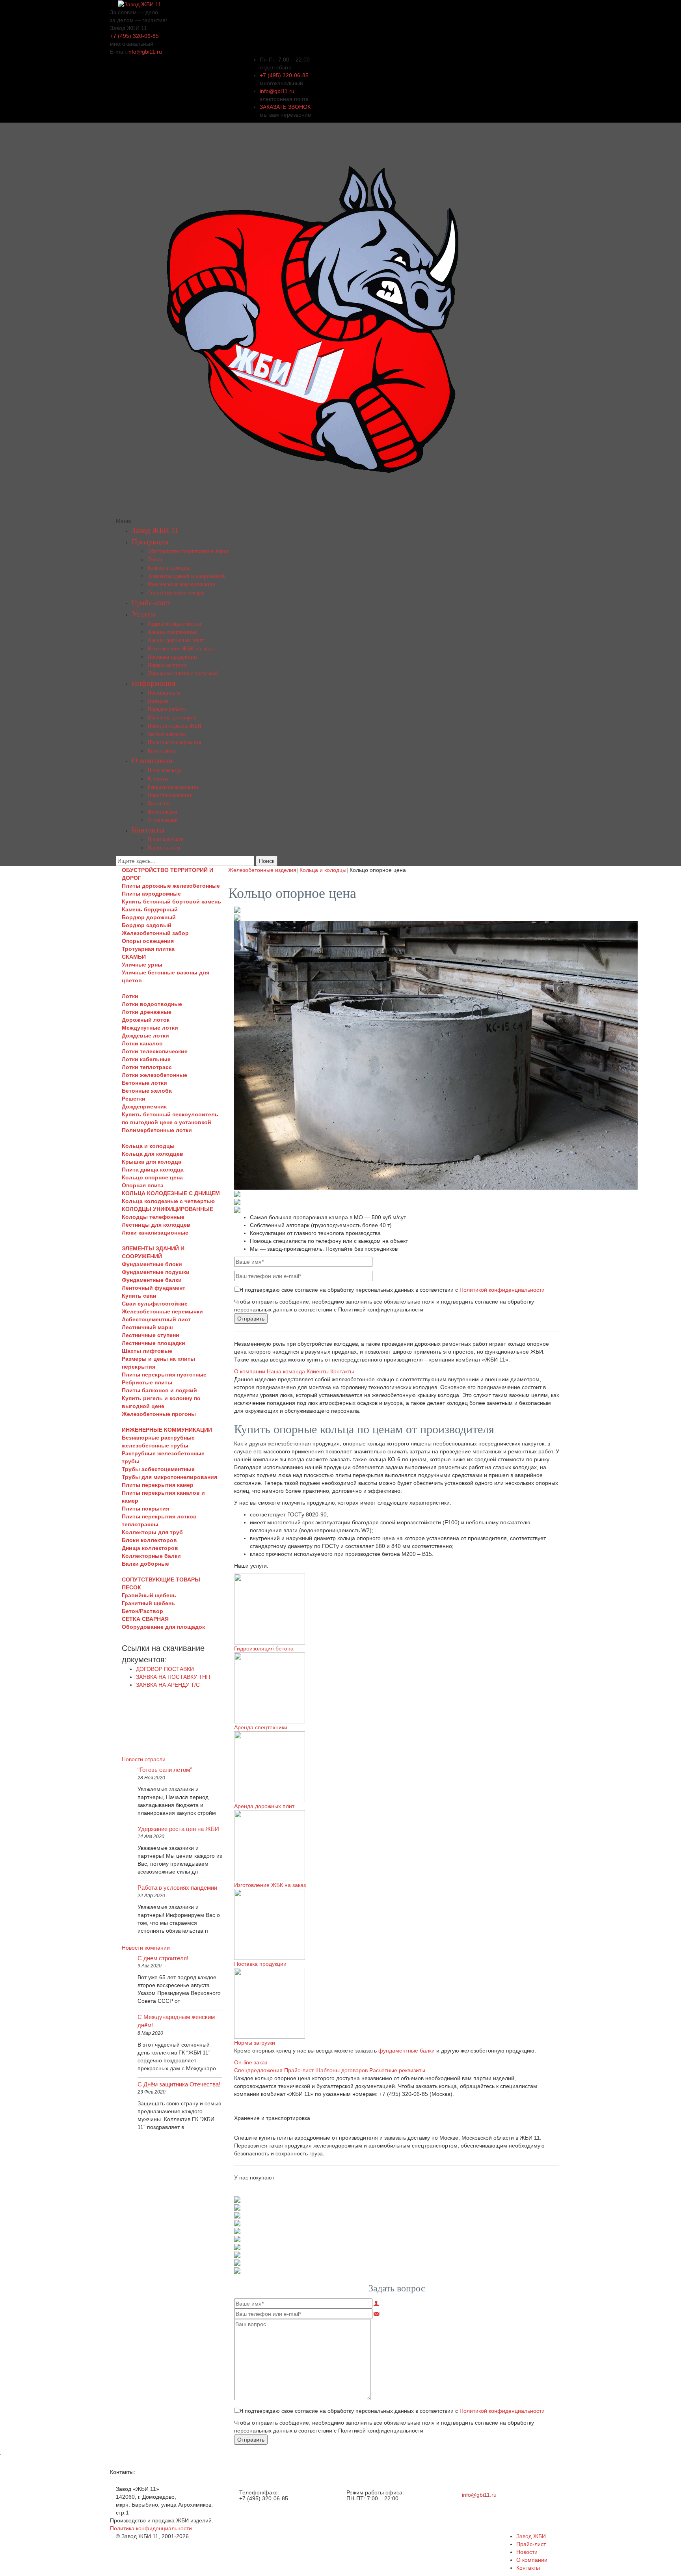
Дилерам (158, 701)
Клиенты (158, 779)
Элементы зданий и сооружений (186, 576)
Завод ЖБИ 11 (155, 530)
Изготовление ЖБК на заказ (181, 649)
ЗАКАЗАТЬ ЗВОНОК (285, 107)
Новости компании (170, 795)
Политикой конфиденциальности (502, 1290)
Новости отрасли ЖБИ (174, 726)
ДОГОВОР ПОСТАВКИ (165, 1669)
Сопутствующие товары (176, 593)
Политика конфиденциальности (151, 2528)
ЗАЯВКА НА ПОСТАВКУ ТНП (173, 1677)
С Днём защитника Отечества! (179, 2084)
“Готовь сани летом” (165, 1770)
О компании (152, 760)
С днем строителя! (163, 1958)
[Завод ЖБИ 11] (140, 4)
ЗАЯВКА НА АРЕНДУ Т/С (168, 1685)
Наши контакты (166, 839)
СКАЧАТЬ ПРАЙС (172, 1704)
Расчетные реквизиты (397, 2070)
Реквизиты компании (173, 787)
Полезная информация (174, 742)
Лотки (155, 560)
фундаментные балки (407, 2051)
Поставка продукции (172, 657)
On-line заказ (251, 2062)
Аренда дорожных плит (176, 640)
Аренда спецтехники (172, 632)
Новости (527, 2552)
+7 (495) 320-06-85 (134, 36)
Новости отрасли (144, 1759)
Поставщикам (164, 693)
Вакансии (159, 804)
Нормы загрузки (167, 665)
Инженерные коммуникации (181, 584)
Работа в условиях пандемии (177, 1888)
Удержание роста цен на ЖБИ (178, 1829)
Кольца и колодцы (169, 568)
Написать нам (164, 848)
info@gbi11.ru (145, 52)
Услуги (143, 614)
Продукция (150, 542)
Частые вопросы (167, 734)
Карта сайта (161, 751)
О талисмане (162, 820)
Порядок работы (167, 709)
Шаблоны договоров (172, 718)
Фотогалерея (162, 812)
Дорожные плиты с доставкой (183, 673)
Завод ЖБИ (531, 2536)
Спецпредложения (258, 2070)
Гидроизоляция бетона (174, 624)
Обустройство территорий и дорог (188, 551)
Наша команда (164, 770)
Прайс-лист (151, 602)
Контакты (148, 830)
